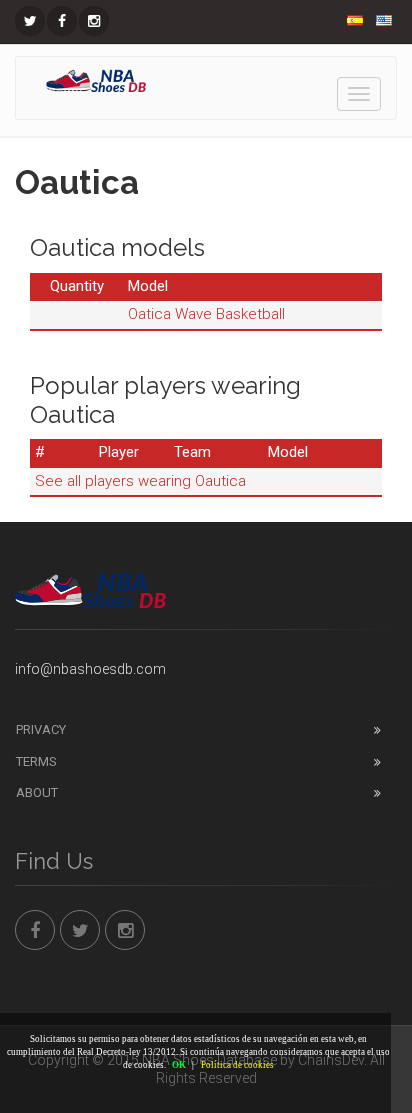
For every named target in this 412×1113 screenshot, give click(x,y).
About (37, 792)
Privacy (41, 729)
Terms (36, 761)
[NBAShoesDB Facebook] (62, 21)
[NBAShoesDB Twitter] (30, 21)
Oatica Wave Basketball (206, 314)
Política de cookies (237, 1065)
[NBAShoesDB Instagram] (94, 21)
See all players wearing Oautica (140, 481)
